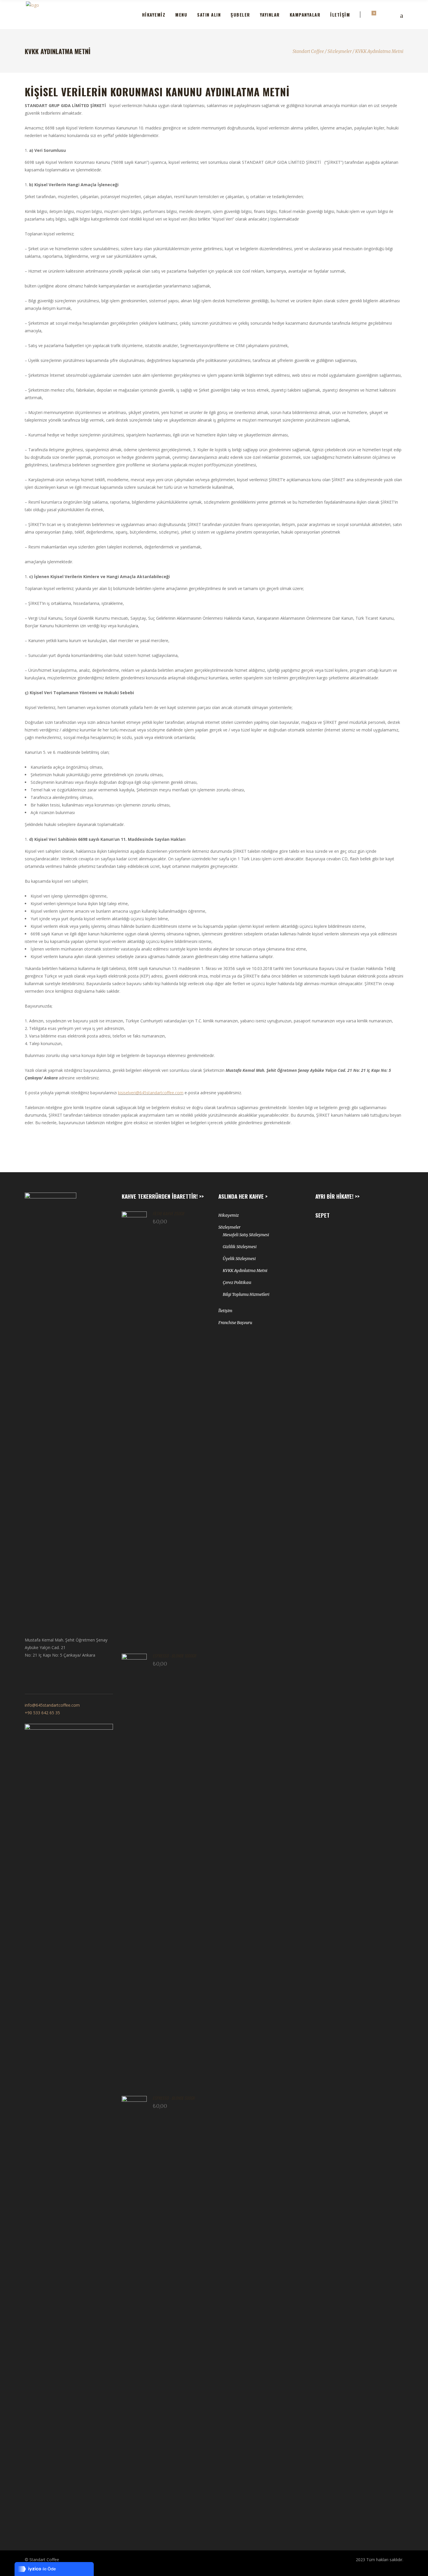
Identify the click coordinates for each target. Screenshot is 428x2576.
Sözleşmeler (340, 51)
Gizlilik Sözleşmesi (240, 1247)
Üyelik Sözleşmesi (239, 1259)
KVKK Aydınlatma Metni (245, 1271)
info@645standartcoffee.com (52, 1705)
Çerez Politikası (237, 1282)
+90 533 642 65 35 (42, 1713)
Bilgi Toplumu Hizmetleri (246, 1294)
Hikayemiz (229, 1215)
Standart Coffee (308, 51)
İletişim (225, 1311)
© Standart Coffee (42, 2560)
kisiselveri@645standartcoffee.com (151, 1093)
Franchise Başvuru (235, 1323)
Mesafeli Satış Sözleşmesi (246, 1235)
